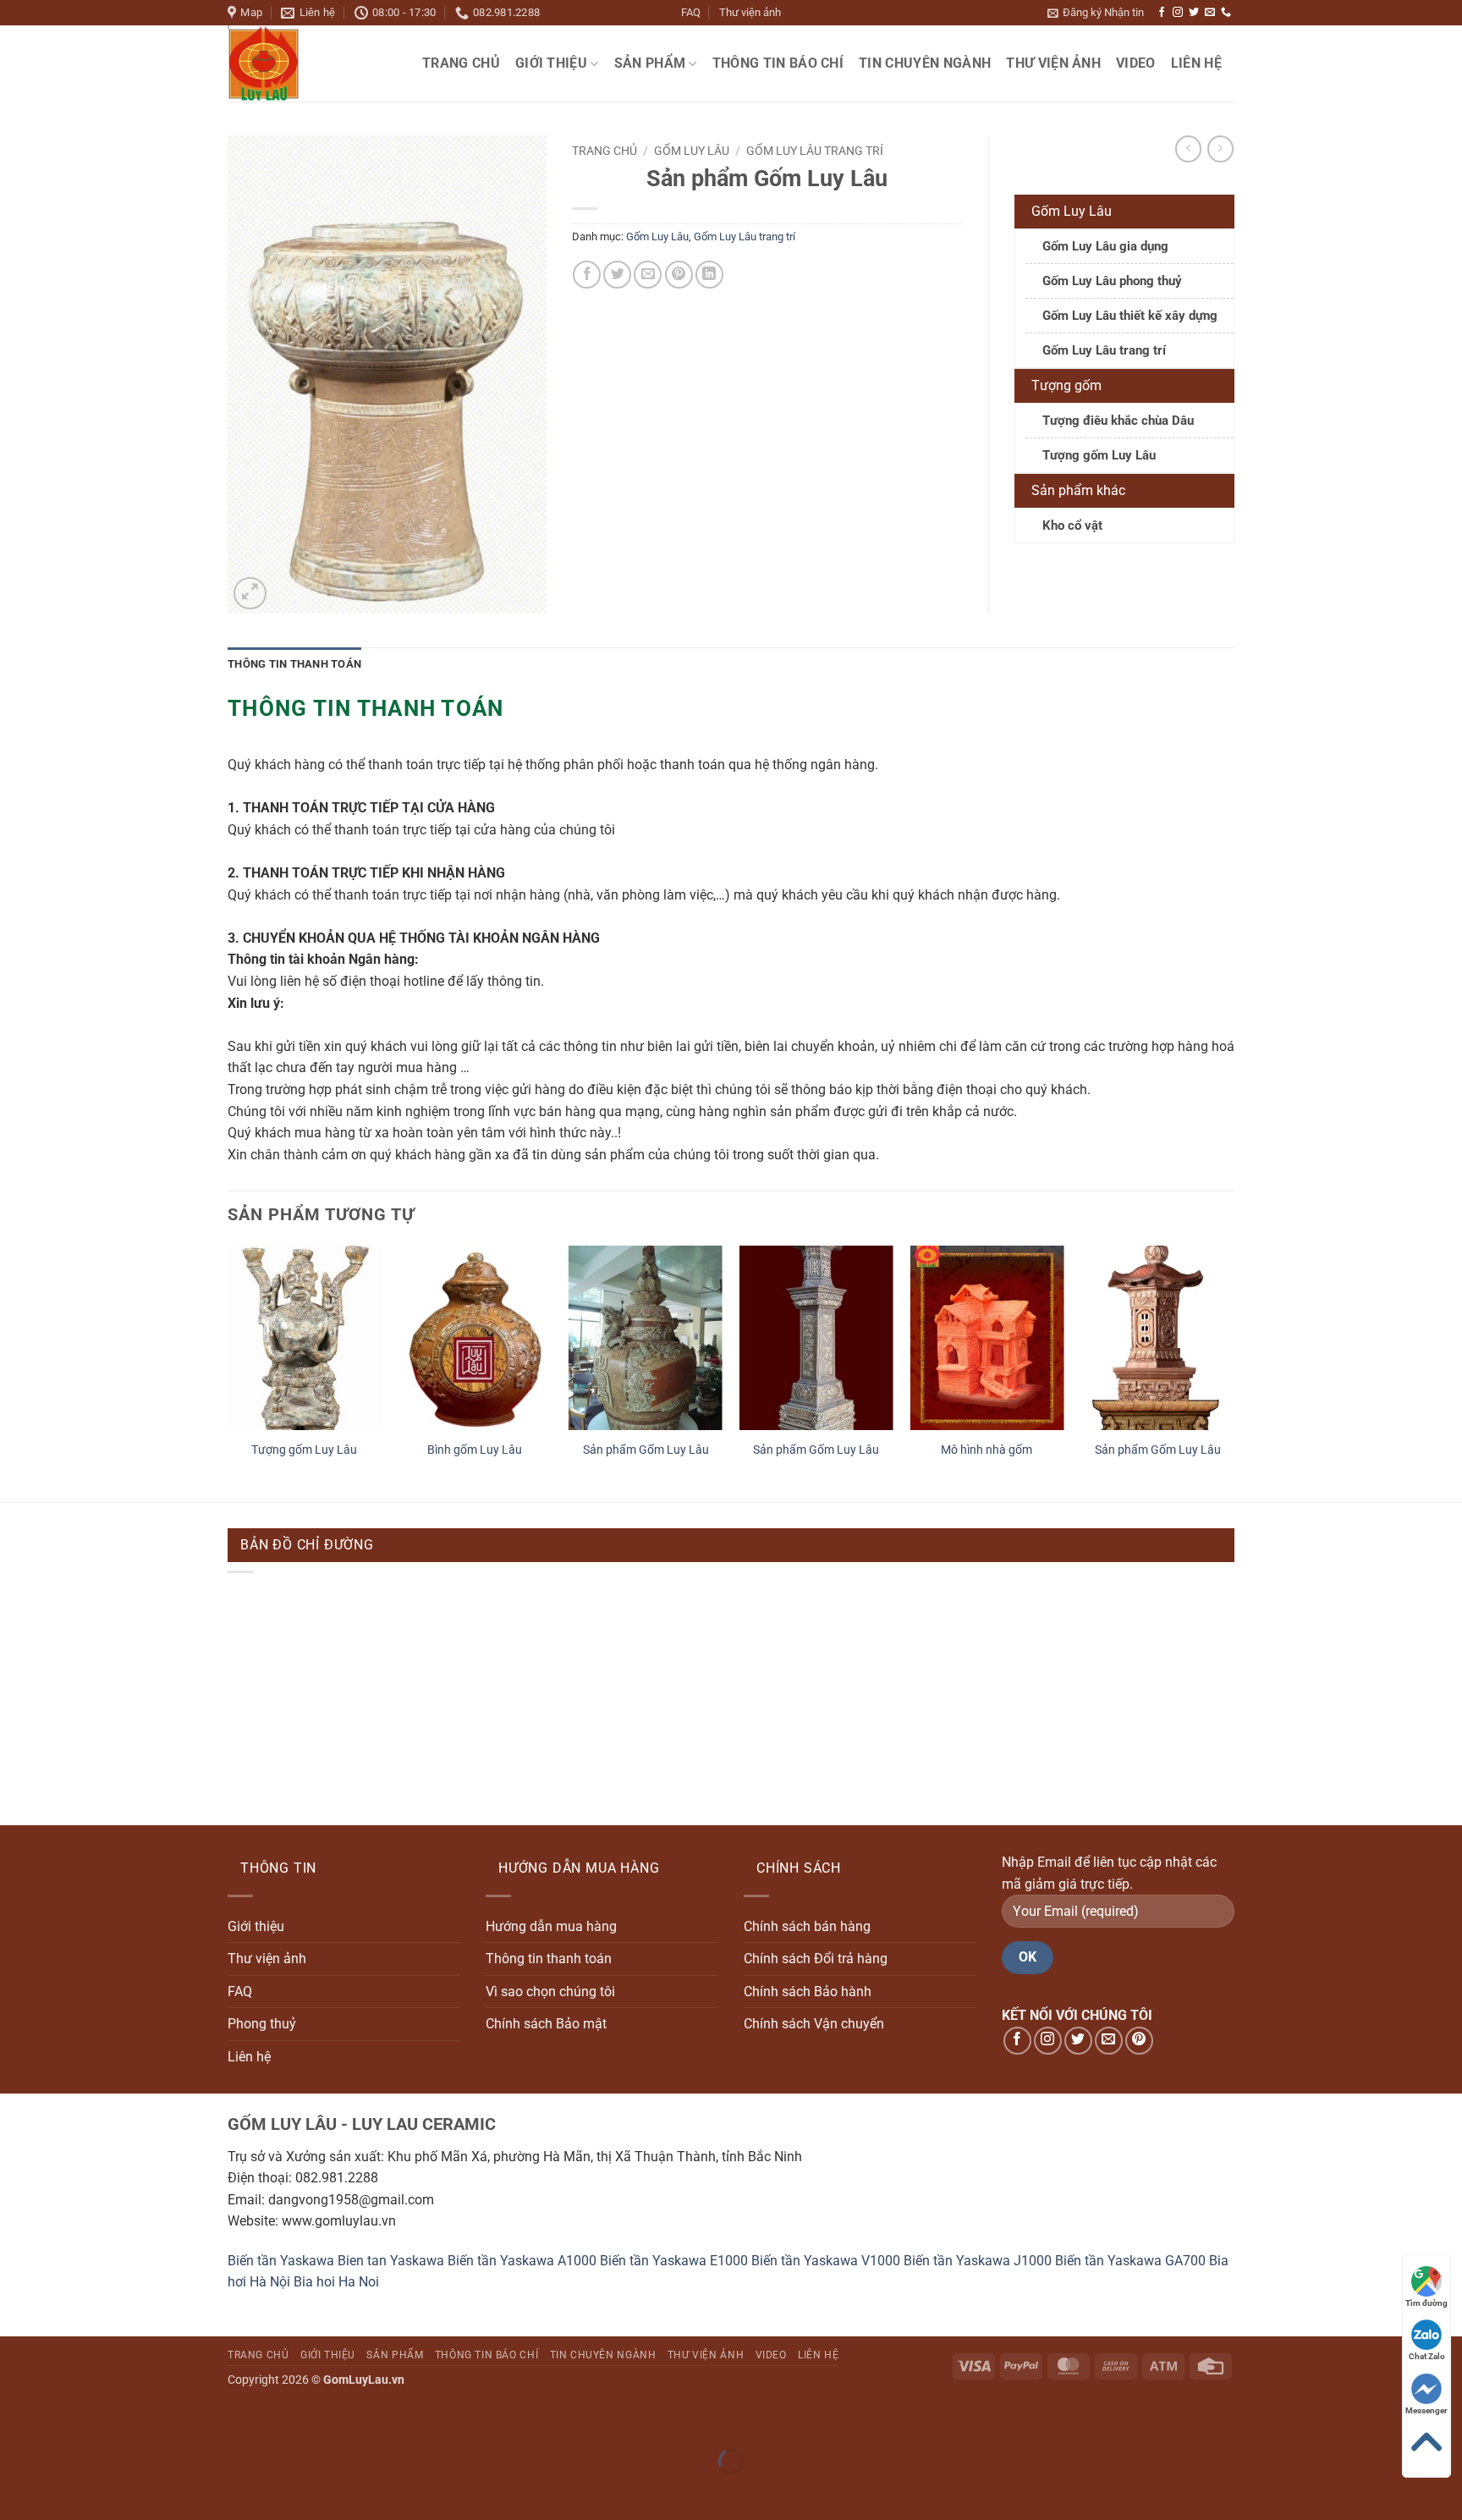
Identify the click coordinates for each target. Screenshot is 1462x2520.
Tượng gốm (1066, 385)
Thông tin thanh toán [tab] (294, 664)
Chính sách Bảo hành (808, 1992)
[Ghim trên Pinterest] (679, 275)
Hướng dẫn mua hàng (551, 1926)
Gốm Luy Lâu (692, 151)
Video (1136, 63)
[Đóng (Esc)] (165, 2419)
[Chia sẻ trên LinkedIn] (709, 275)
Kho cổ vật (1072, 525)
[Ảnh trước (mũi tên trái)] (16, 2491)
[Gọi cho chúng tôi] (1226, 13)
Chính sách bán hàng (807, 1926)
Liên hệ (1196, 63)
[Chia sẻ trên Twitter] (617, 275)
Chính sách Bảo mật (546, 2024)
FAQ (691, 12)
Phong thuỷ (262, 2024)
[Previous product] (1220, 149)
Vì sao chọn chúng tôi (550, 1992)
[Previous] (228, 1372)
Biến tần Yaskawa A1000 (522, 2261)
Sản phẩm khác (1078, 490)
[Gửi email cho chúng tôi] (1210, 13)
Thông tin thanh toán (549, 1959)
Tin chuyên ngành (925, 63)
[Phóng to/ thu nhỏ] (16, 2419)
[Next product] (1188, 149)
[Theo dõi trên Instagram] (1178, 13)
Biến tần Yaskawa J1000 (978, 2261)
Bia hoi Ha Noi (336, 2282)
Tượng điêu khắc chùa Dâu (1118, 421)
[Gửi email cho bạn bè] (648, 275)
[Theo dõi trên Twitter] (1194, 13)
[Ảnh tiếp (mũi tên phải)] (66, 2491)
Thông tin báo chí (778, 63)
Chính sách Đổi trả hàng (816, 1959)
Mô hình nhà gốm (987, 1450)
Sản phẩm (650, 63)
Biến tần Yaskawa (281, 2261)
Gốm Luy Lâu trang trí (815, 151)
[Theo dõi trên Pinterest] (1139, 2041)
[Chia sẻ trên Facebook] (587, 275)
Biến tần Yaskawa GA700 (1130, 2261)
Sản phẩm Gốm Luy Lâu (646, 1450)
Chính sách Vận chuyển (814, 2024)
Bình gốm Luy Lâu (475, 1450)
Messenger (1426, 2410)
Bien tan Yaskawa (391, 2261)
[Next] (1234, 1372)
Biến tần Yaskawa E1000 (674, 2261)
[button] (1096, 13)
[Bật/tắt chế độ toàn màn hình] (66, 2419)
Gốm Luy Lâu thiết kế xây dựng (1130, 316)
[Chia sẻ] (115, 2419)
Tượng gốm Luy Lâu (1099, 455)
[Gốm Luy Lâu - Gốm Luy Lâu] (312, 63)
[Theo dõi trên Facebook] (1162, 13)
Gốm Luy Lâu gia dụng (1105, 246)
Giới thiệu (551, 63)
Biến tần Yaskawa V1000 (826, 2261)
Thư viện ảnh (750, 12)
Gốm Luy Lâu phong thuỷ (1112, 281)
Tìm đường (1426, 2303)
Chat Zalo (1427, 2356)
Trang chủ (461, 63)
